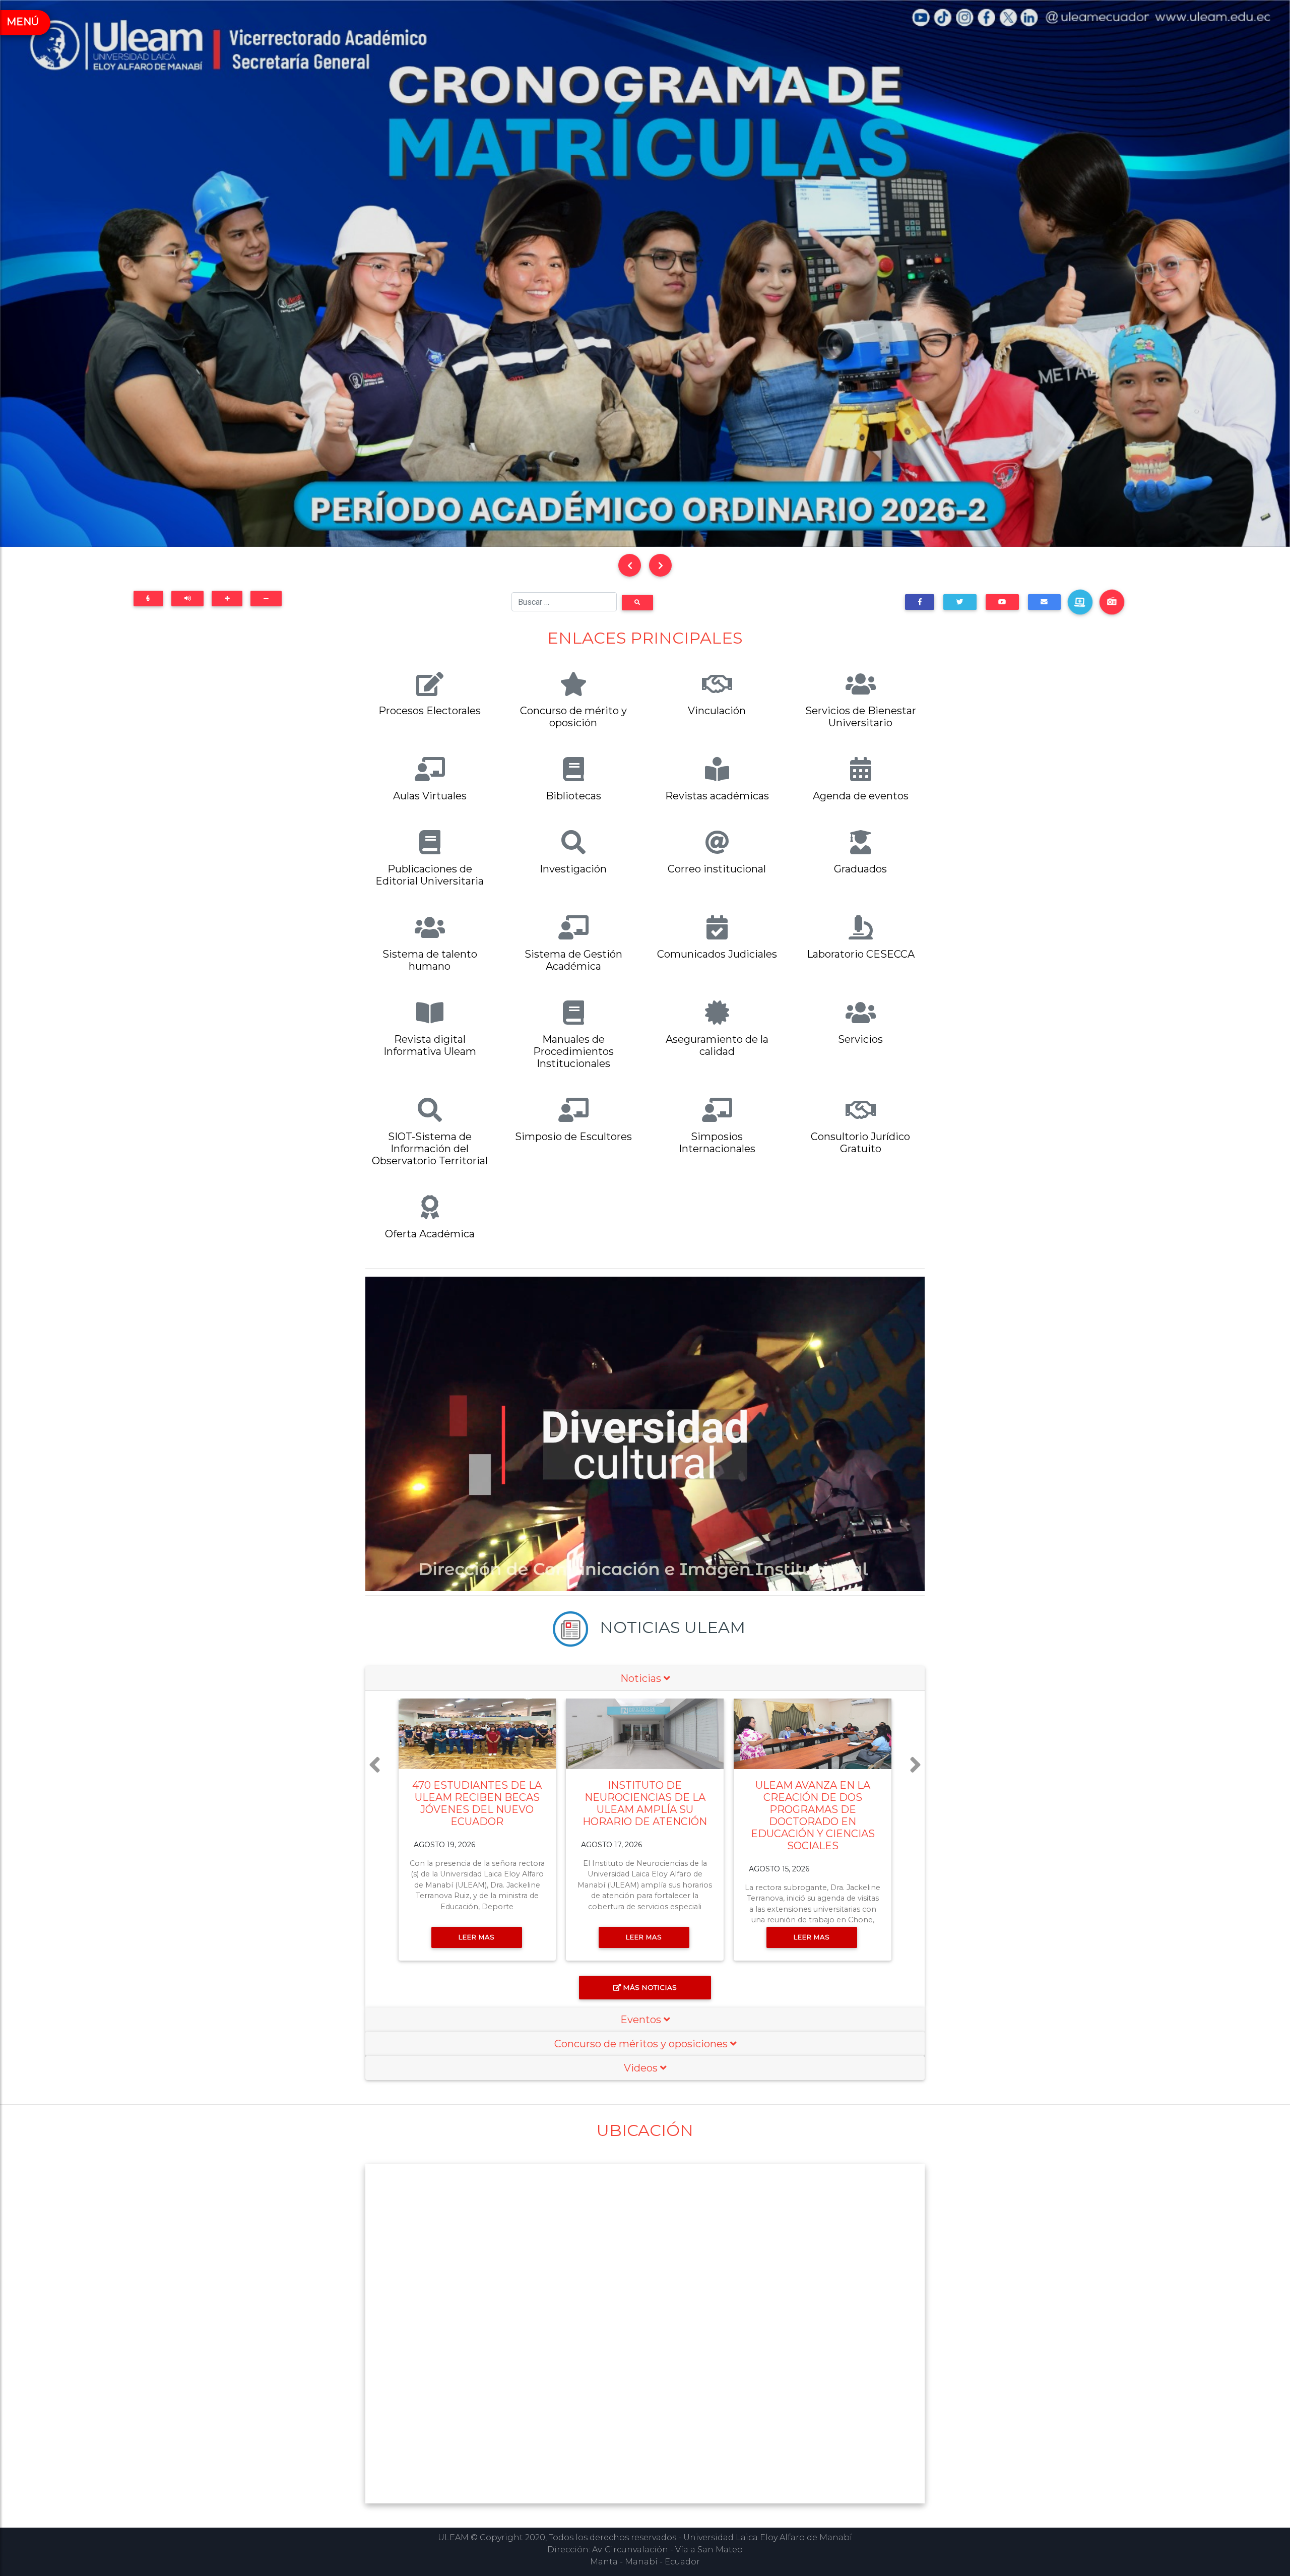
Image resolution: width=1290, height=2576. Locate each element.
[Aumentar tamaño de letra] (227, 599)
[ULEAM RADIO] (1112, 602)
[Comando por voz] (148, 599)
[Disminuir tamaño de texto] (266, 599)
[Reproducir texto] (187, 599)
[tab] (645, 1679)
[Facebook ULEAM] (920, 602)
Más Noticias (650, 1987)
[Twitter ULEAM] (960, 602)
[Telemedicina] (1080, 602)
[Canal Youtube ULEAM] (1002, 602)
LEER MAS (477, 1937)
